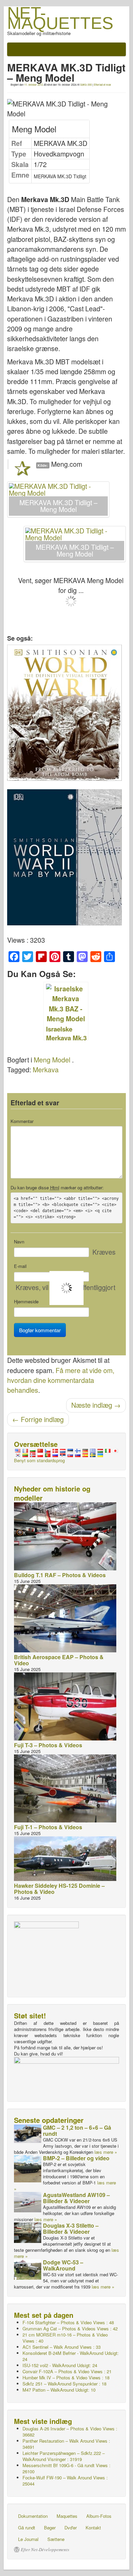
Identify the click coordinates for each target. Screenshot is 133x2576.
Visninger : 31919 (64, 2456)
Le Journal (28, 2539)
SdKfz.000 (86, 85)
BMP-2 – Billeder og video (76, 2158)
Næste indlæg (96, 1405)
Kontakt (93, 2528)
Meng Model (52, 1060)
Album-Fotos (99, 2516)
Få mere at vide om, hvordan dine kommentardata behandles (61, 1380)
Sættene (56, 2539)
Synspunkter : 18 (64, 2384)
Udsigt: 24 (71, 2356)
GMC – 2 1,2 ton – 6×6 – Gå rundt (77, 2131)
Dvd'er (71, 2528)
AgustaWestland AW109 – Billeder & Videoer (76, 2198)
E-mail (20, 1266)
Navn (19, 1242)
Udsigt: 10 (59, 2390)
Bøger (50, 2528)
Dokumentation (33, 2516)
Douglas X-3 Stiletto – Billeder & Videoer (71, 2228)
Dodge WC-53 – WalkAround (63, 2265)
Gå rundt (27, 2528)
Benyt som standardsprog (39, 1460)
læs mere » (106, 2152)
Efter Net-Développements (45, 2549)
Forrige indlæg (38, 1419)
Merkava (46, 1070)
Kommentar (22, 1121)
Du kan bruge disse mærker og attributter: (57, 1188)
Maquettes (67, 2516)
